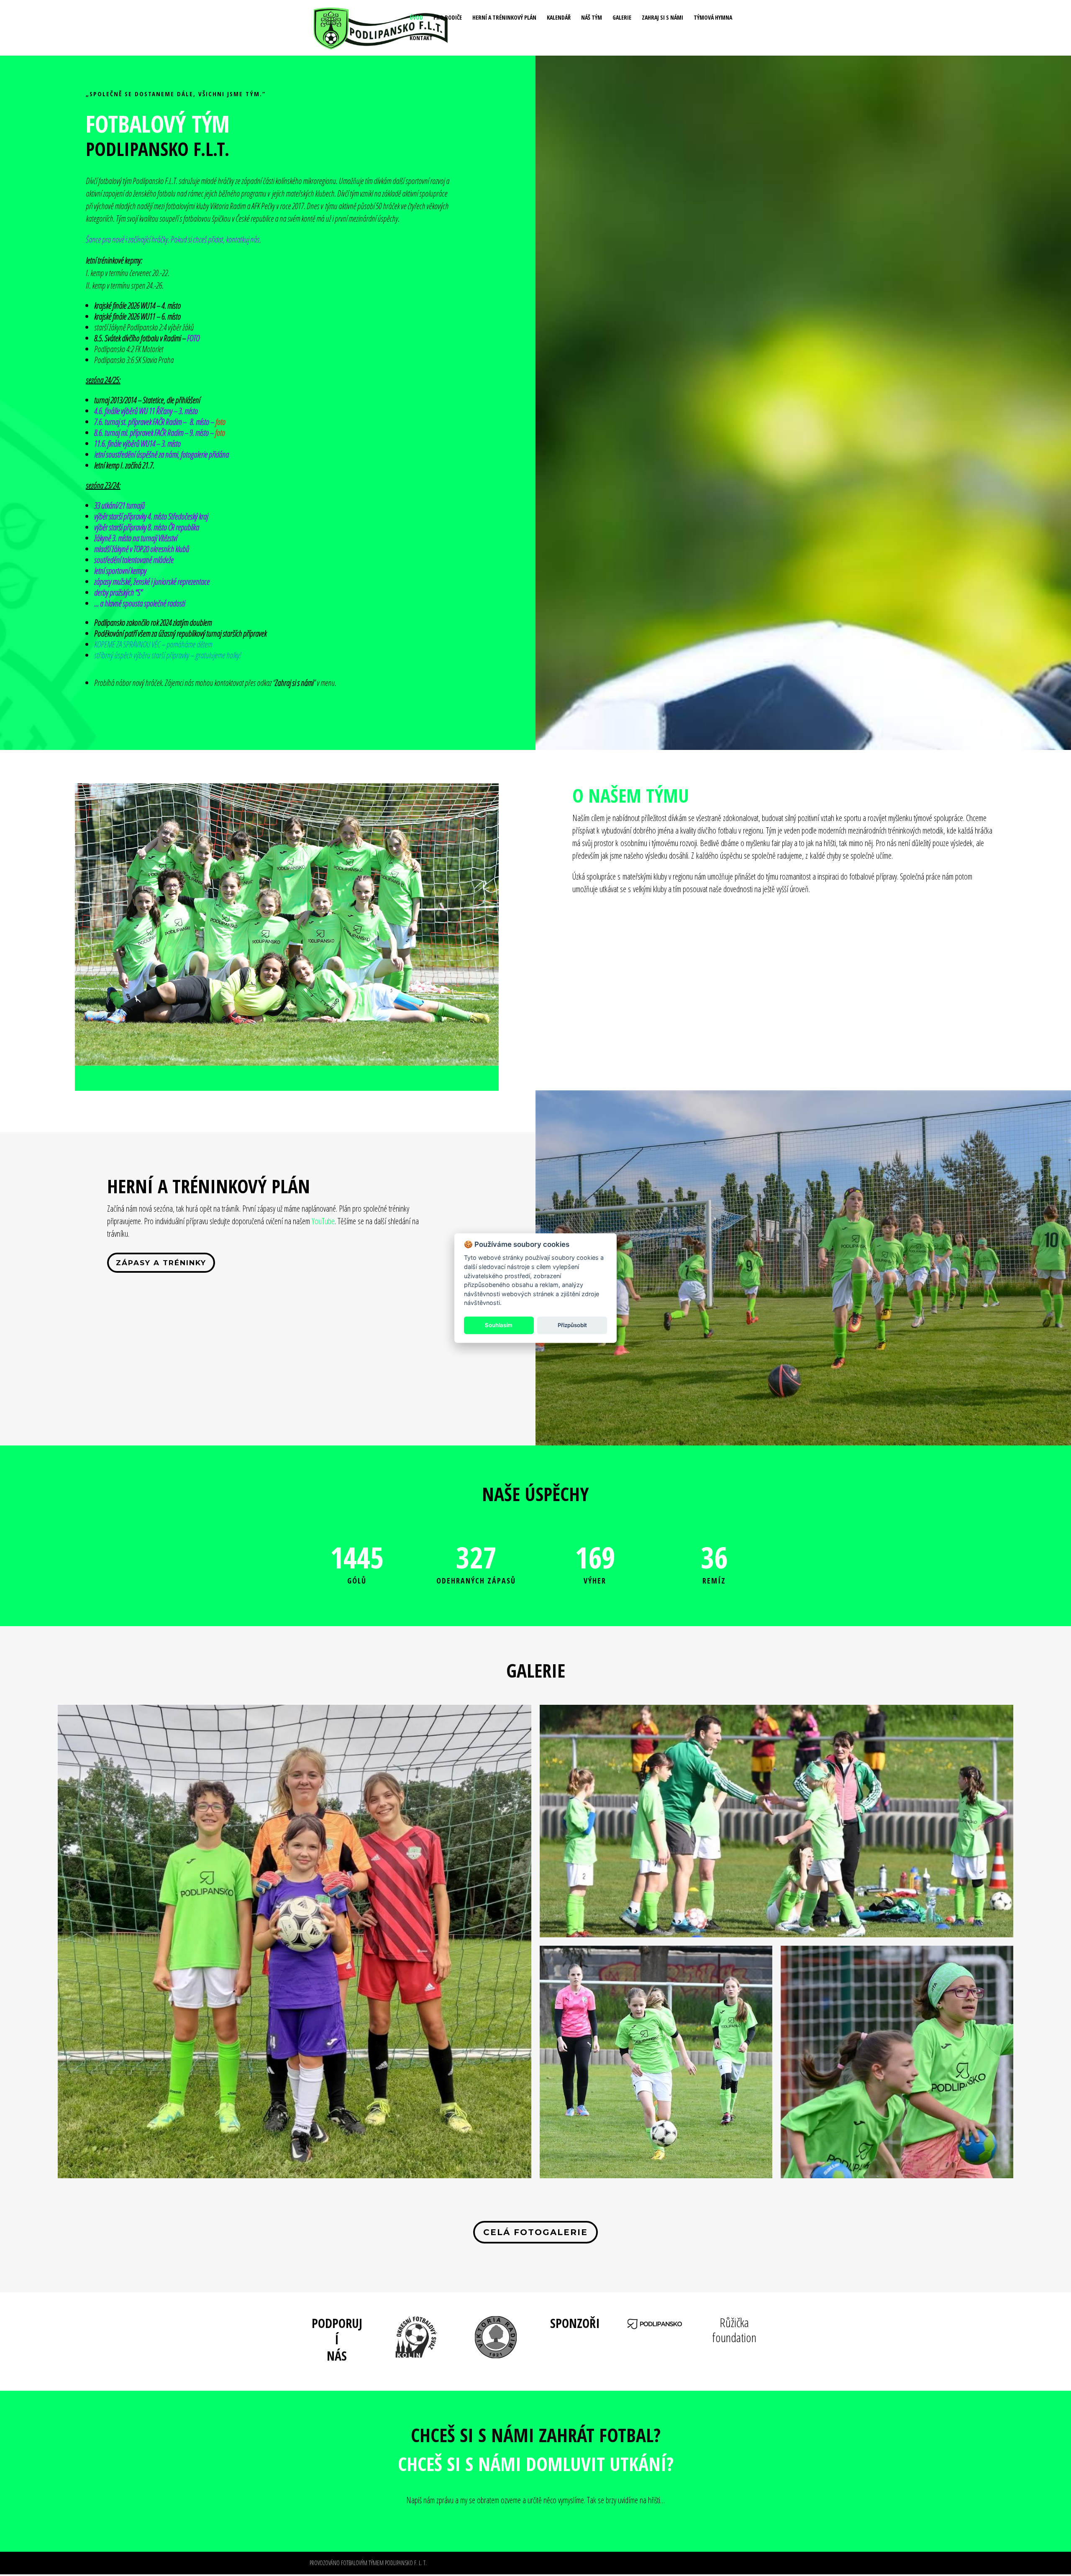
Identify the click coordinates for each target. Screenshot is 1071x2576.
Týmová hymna (713, 18)
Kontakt (421, 38)
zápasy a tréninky (161, 1263)
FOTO (193, 338)
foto (220, 422)
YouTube (323, 1221)
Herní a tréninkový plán (504, 18)
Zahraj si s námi (662, 18)
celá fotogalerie (535, 2232)
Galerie (622, 18)
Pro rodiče (448, 18)
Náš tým (592, 18)
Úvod (416, 18)
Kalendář (559, 18)
